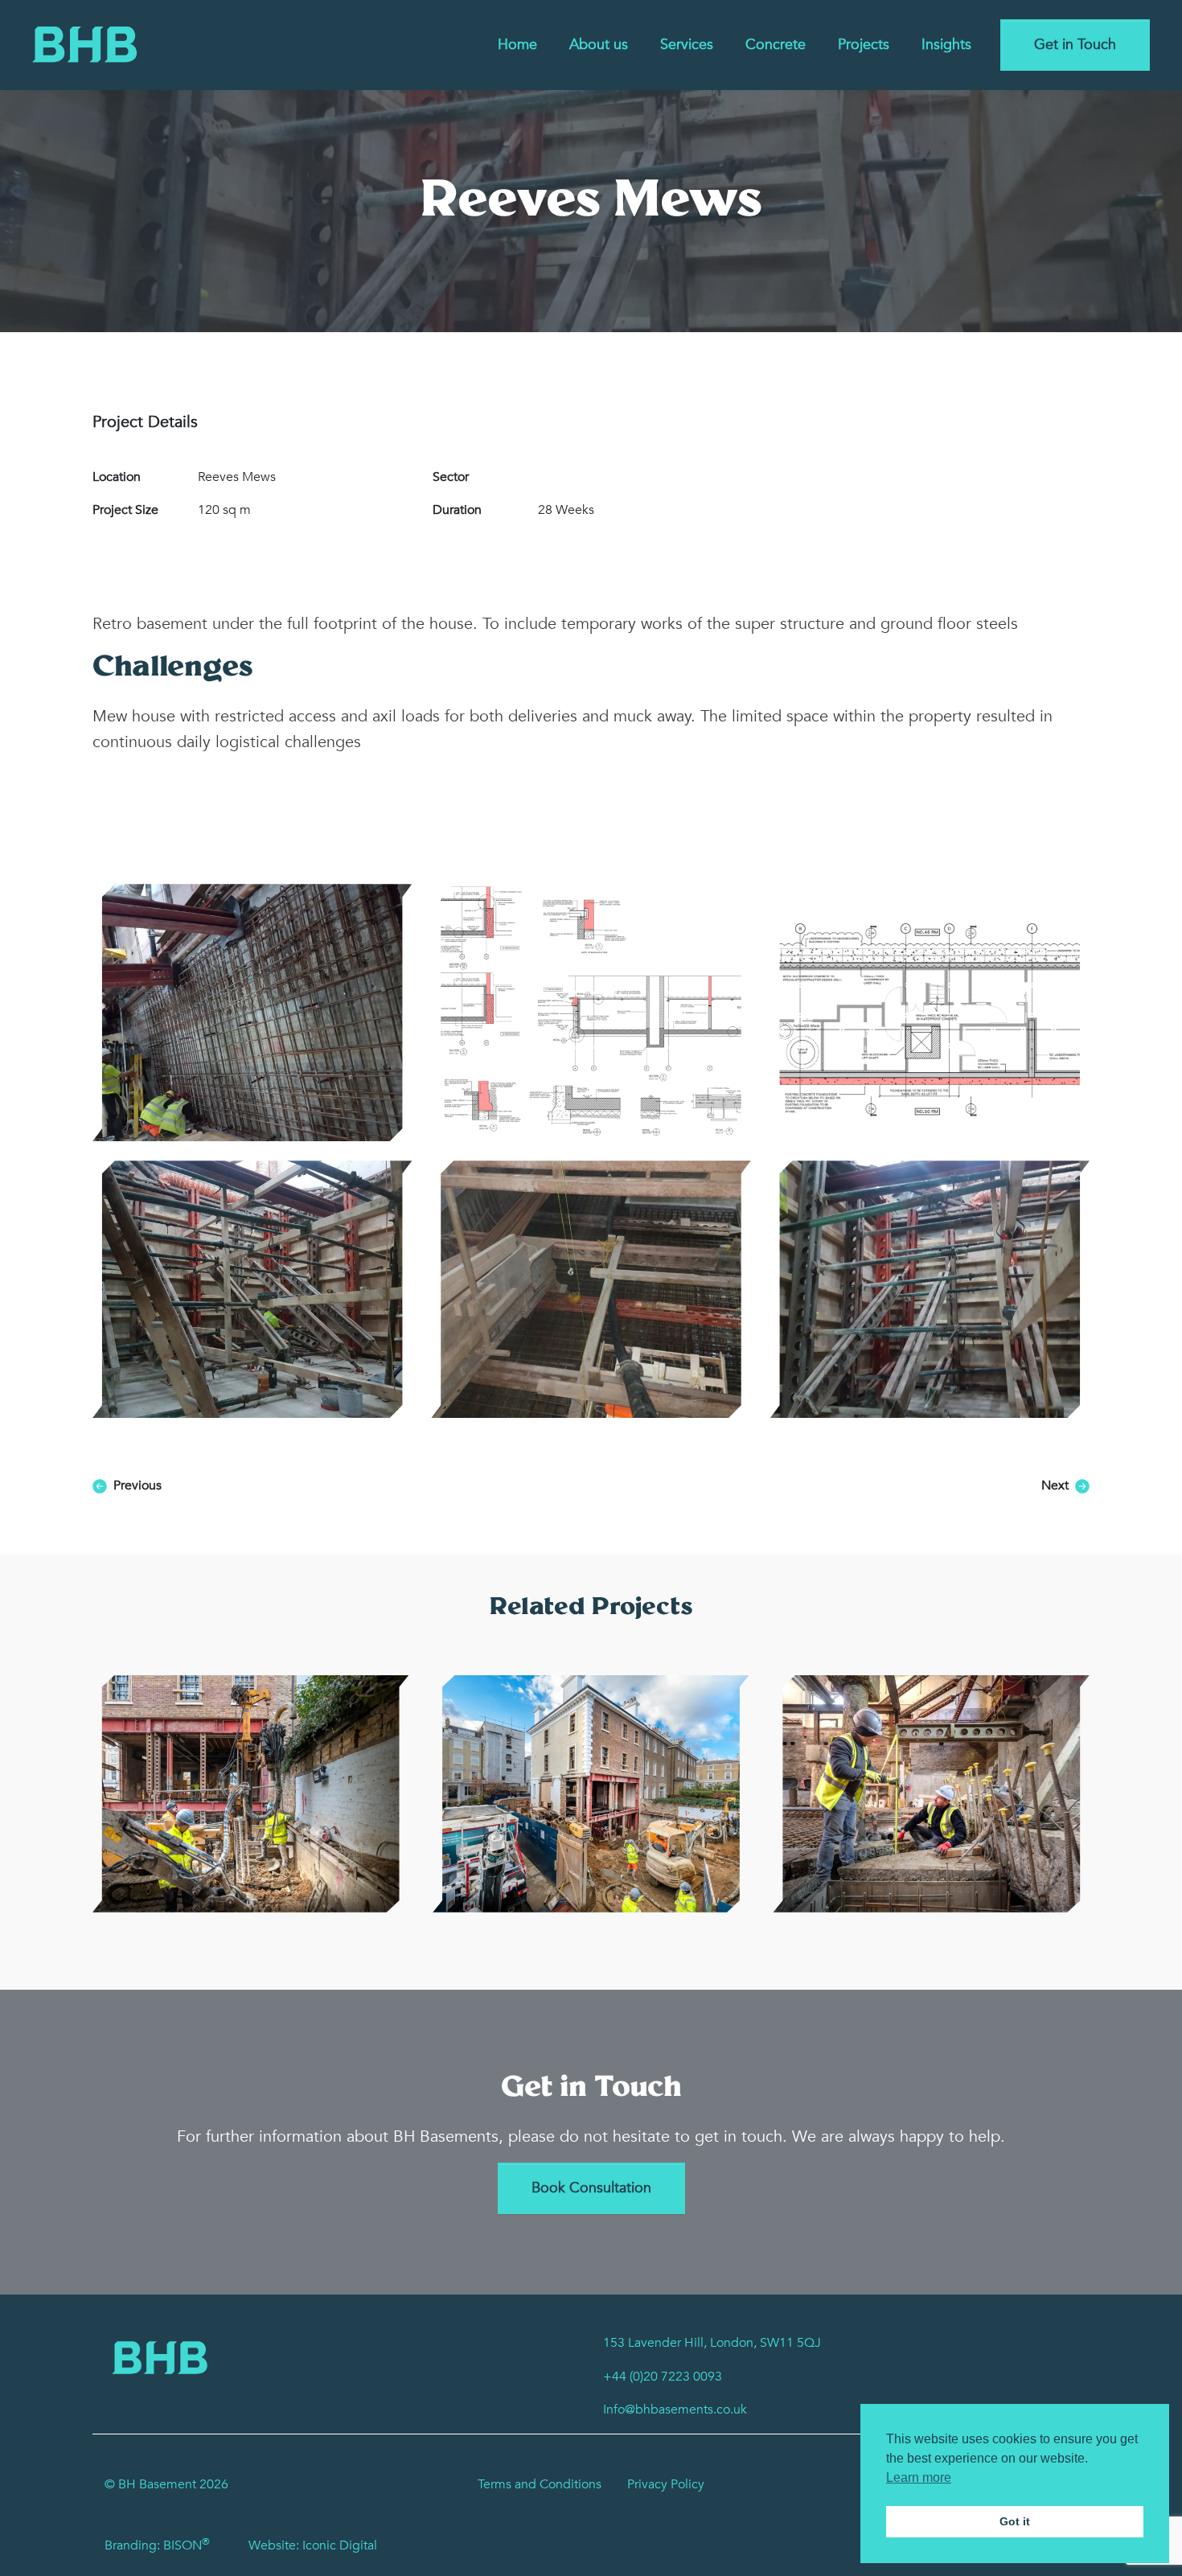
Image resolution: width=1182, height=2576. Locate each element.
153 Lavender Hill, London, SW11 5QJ (712, 2343)
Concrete (776, 45)
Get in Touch (1075, 45)
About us (599, 45)
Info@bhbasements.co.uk (675, 2410)
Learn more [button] (919, 2477)
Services (687, 45)
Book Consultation (591, 2188)
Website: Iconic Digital (313, 2545)
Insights (946, 45)
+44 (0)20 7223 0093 (663, 2377)
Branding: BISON (157, 2545)
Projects (864, 45)
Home (517, 45)
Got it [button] (1015, 2521)
